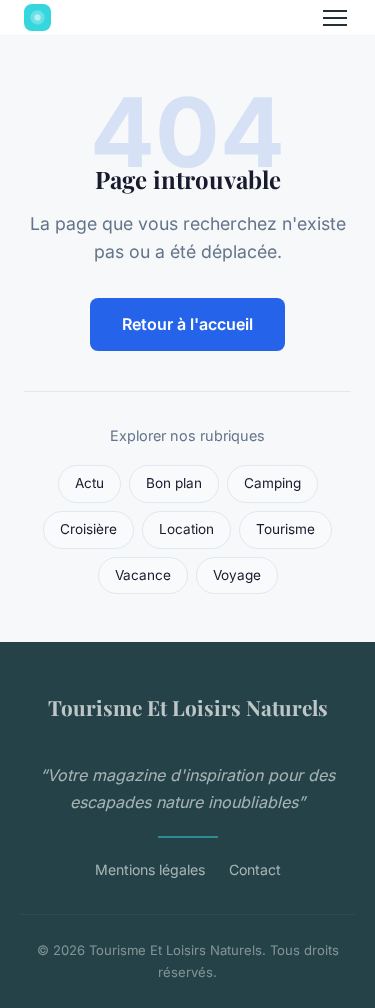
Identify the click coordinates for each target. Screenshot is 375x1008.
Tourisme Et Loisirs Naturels (188, 707)
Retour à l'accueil (187, 324)
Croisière (88, 529)
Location (186, 529)
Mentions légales (150, 869)
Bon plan (174, 483)
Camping (272, 483)
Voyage (237, 575)
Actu (89, 483)
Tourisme (285, 529)
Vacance (143, 575)
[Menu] (335, 18)
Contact (255, 869)
